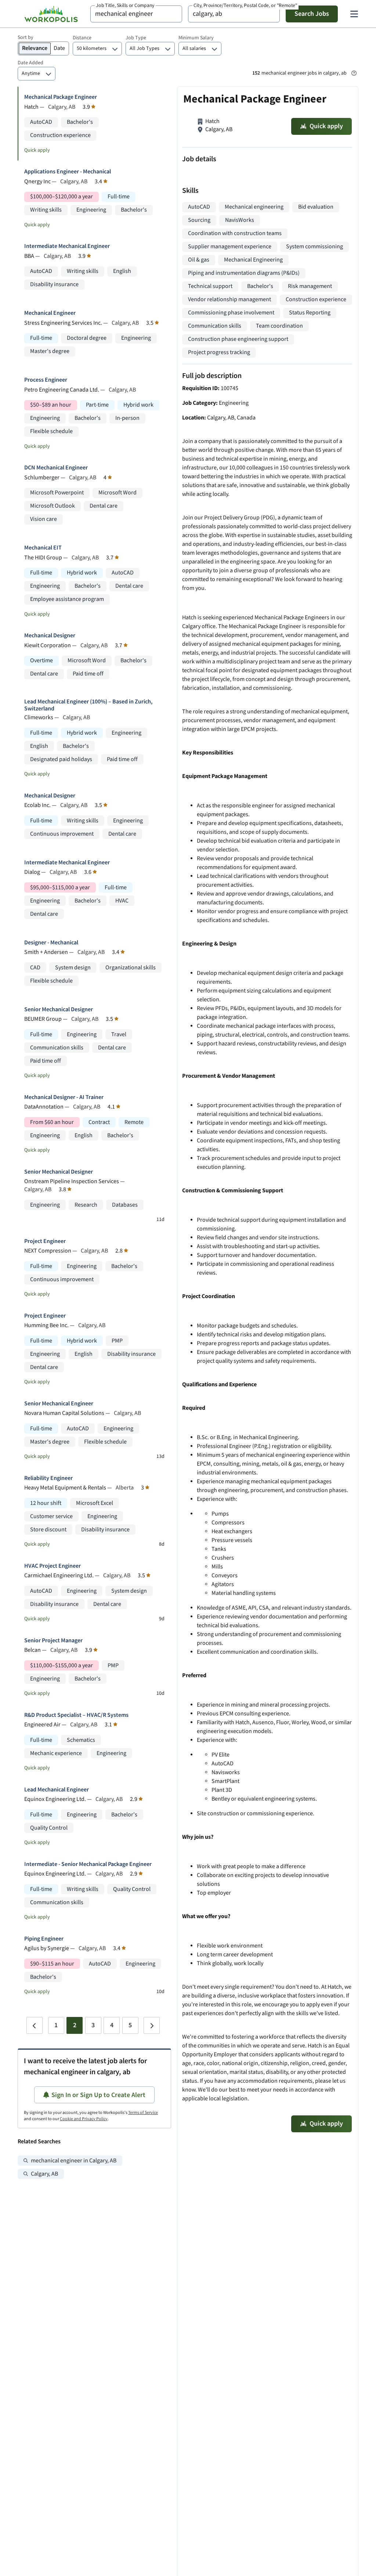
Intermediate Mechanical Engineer (67, 246)
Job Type (136, 38)
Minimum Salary (196, 38)
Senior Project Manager (53, 1641)
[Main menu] (354, 14)
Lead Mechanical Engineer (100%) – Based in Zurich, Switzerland (88, 705)
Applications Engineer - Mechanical (68, 172)
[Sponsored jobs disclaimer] (354, 73)
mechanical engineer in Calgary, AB (74, 2161)
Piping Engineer (44, 1939)
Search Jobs (312, 14)
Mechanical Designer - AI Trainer (64, 1097)
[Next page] (152, 2025)
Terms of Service (143, 2113)
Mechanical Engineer (50, 313)
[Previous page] (35, 2025)
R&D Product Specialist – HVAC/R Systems (76, 1715)
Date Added (30, 63)
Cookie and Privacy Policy (84, 2119)
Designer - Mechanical (51, 943)
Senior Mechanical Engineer (59, 1404)
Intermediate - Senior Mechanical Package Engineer (88, 1864)
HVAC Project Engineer (53, 1566)
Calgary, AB (44, 2174)
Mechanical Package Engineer (61, 97)
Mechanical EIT (43, 548)
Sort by (26, 37)
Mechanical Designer (50, 636)
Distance (82, 38)
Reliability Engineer (48, 1478)
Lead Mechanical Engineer (57, 1790)
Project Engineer (45, 1241)
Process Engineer (46, 380)
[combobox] (136, 14)
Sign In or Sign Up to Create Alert (98, 2095)
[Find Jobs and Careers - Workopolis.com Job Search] (51, 14)
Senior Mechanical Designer (59, 1010)
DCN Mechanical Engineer (56, 468)
